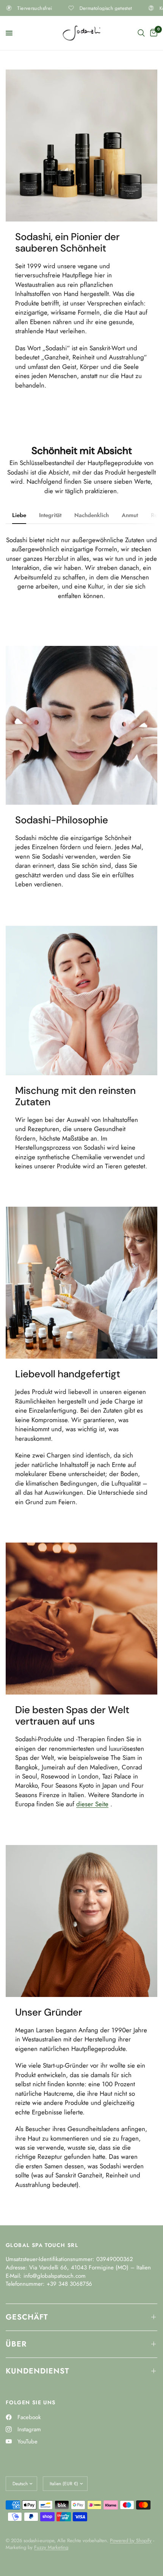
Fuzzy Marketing (51, 2547)
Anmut (130, 515)
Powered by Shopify (131, 2540)
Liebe (19, 515)
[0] (152, 33)
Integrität (50, 515)
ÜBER (16, 2344)
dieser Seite (92, 1804)
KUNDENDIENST (38, 2371)
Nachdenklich (92, 515)
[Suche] (141, 33)
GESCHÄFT (27, 2317)
